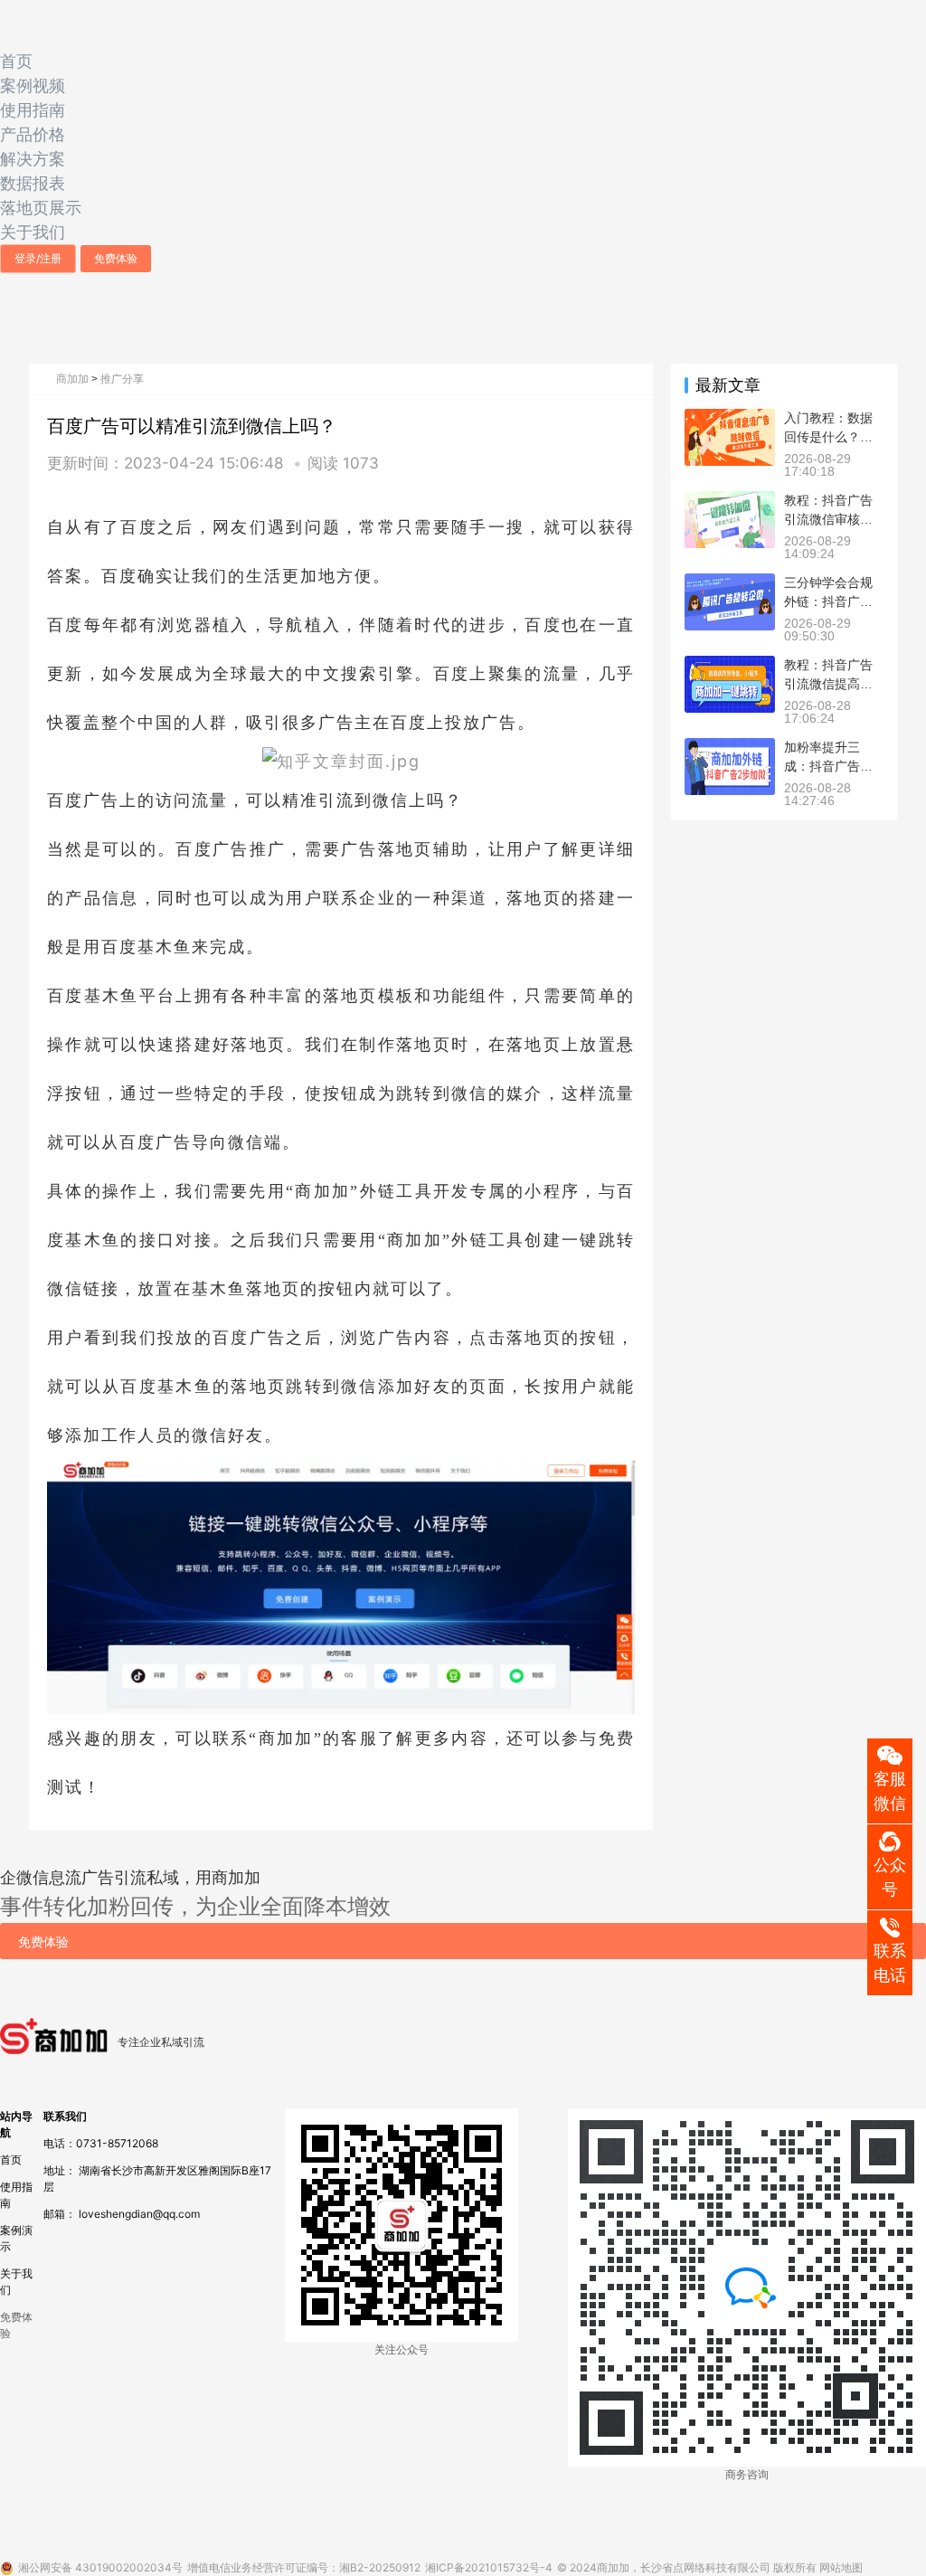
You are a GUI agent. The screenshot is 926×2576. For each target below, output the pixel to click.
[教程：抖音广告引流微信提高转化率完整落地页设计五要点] (730, 663)
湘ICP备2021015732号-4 (489, 2567)
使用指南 (33, 110)
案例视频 (33, 85)
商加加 (72, 379)
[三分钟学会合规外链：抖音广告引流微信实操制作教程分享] (730, 581)
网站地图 (841, 2567)
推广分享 (122, 379)
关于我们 (33, 232)
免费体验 (116, 258)
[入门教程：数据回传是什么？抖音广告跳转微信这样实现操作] (730, 417)
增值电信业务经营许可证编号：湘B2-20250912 (304, 2567)
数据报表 (33, 183)
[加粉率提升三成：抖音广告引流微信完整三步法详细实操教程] (730, 746)
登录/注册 (38, 258)
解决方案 (33, 159)
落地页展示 (41, 208)
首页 (16, 61)
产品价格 (33, 134)
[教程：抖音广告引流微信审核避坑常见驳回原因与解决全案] (730, 499)
